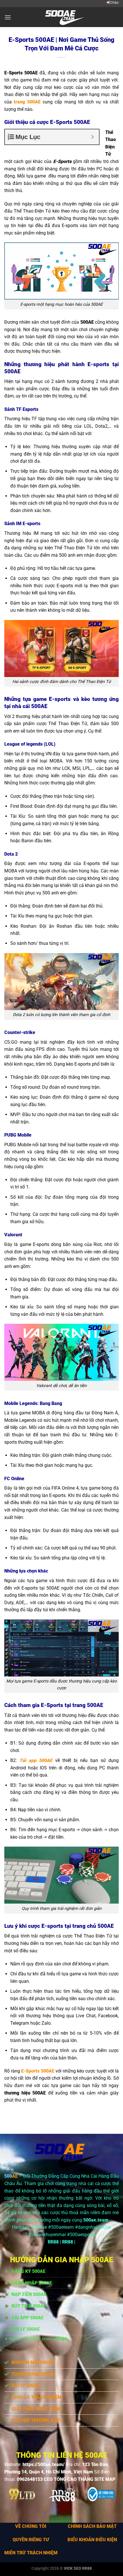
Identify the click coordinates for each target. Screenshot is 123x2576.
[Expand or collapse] (93, 137)
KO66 (62, 2339)
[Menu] (8, 17)
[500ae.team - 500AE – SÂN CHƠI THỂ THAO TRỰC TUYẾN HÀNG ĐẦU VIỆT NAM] (61, 17)
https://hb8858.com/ (31, 2339)
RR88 (53, 2242)
